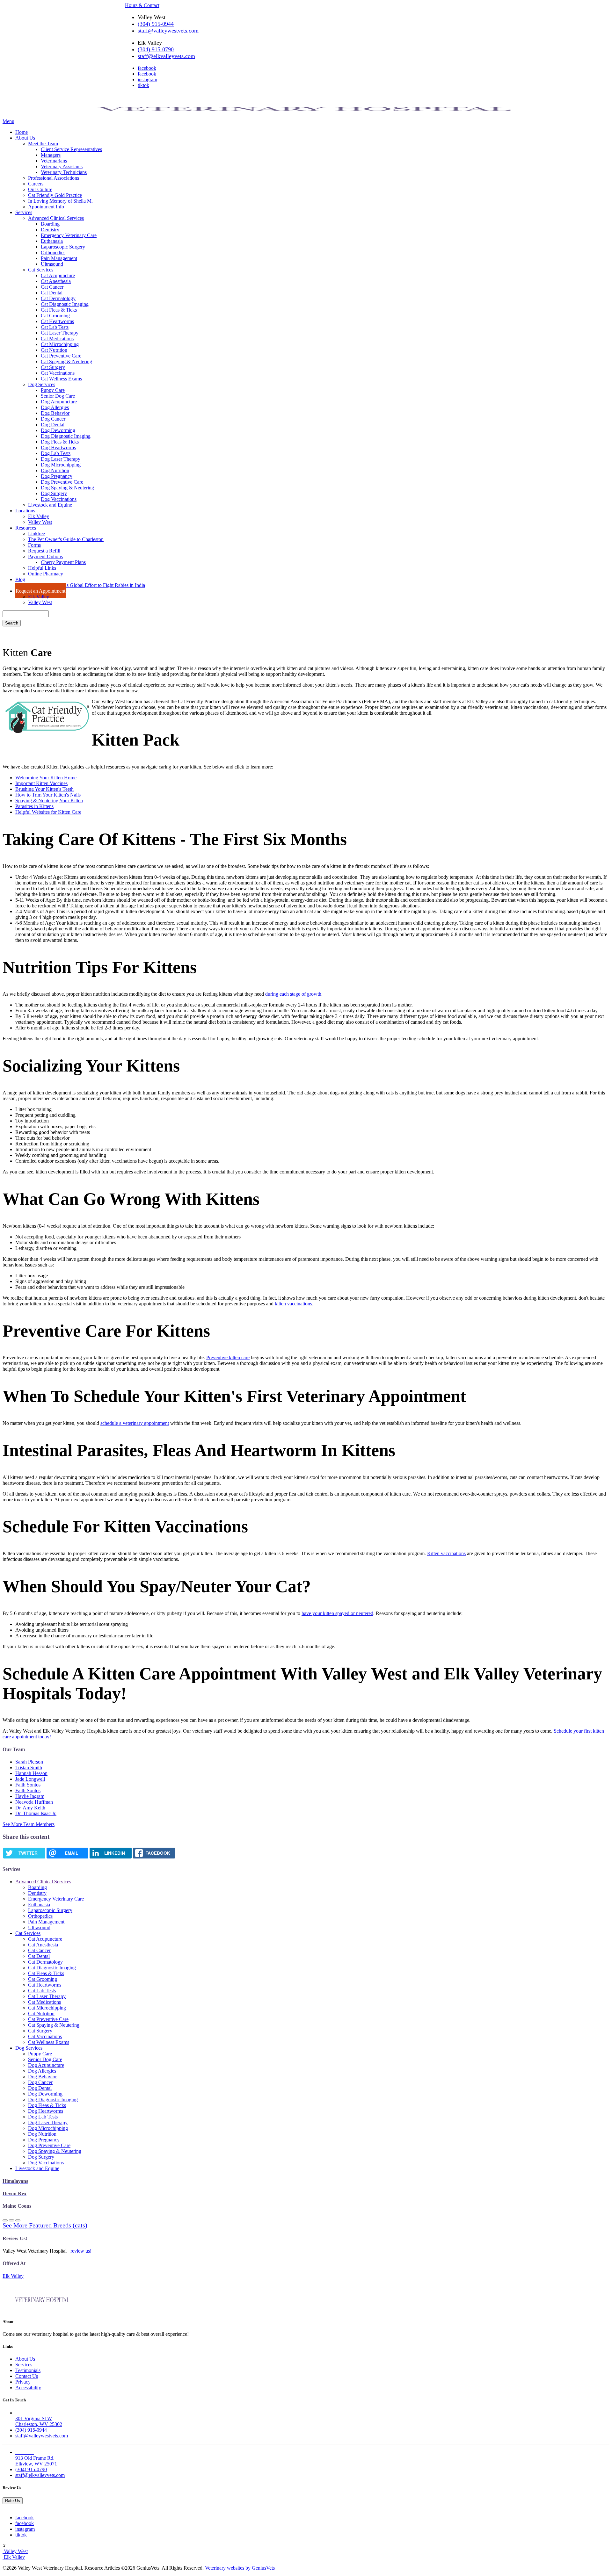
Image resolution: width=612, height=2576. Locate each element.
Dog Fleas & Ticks (60, 442)
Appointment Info (46, 207)
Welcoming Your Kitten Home (46, 778)
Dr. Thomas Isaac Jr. (36, 1813)
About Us (25, 138)
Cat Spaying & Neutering (66, 361)
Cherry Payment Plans (63, 562)
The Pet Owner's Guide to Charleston (66, 539)
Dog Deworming (58, 430)
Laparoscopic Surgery (63, 247)
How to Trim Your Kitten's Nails (48, 795)
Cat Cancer (52, 287)
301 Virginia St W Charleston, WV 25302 (39, 2418)
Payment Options (45, 556)
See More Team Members (29, 1824)
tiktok (143, 85)
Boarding (50, 224)
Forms (34, 545)
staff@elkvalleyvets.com (166, 56)
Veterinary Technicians (64, 172)
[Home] (306, 115)
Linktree (36, 534)
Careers (36, 184)
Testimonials (28, 2370)
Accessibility (28, 2388)
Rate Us (13, 2501)
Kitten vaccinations (446, 1553)
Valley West (40, 522)
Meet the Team (43, 144)
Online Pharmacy (46, 574)
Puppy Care (53, 390)
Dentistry (50, 230)
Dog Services (42, 384)
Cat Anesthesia (56, 281)
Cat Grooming (55, 316)
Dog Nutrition (55, 470)
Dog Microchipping (61, 465)
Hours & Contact (142, 5)
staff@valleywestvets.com (168, 31)
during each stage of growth (293, 994)
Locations (25, 511)
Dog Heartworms (58, 447)
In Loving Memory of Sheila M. (60, 201)
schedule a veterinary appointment (135, 1423)
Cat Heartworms (57, 321)
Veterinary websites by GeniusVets (240, 2568)
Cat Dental (52, 293)
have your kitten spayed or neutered (337, 1613)
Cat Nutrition (54, 350)
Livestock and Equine (50, 505)
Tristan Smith (29, 1768)
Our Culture (40, 189)
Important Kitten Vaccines (41, 783)
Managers (51, 155)
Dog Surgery (54, 493)
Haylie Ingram (30, 1796)
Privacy (23, 2382)
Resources (26, 528)
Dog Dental (53, 425)
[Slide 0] (5, 2220)
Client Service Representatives (71, 149)
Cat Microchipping (60, 344)
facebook (147, 68)
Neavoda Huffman (34, 1802)
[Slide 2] (18, 2220)
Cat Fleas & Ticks (59, 310)
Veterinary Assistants (62, 166)
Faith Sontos (28, 1785)
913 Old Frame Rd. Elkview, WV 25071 (36, 2458)
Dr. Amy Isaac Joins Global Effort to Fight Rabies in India (87, 585)
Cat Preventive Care (61, 356)
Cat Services (41, 270)
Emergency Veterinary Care (69, 235)
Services (24, 212)
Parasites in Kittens (34, 806)
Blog (20, 579)
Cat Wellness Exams (61, 379)
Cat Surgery (53, 367)
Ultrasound (52, 264)
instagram (147, 79)
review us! (80, 2251)
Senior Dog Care (58, 396)
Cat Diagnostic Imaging (65, 304)
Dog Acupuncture (59, 402)
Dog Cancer (53, 419)
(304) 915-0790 (156, 49)
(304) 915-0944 (156, 24)
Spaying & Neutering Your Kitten (49, 801)
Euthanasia (52, 241)
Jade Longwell (30, 1779)
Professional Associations (54, 178)
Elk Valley (39, 516)
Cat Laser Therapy (60, 333)
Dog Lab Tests (56, 453)
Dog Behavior (55, 413)
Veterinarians (54, 161)
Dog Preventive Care (62, 482)
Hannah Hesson (31, 1773)
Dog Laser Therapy (61, 459)
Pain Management (59, 258)
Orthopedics (53, 253)
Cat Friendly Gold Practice (55, 195)
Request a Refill (44, 551)
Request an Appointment (40, 591)
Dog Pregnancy (57, 476)
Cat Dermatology (58, 298)
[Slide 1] (11, 2220)
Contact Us (27, 2376)
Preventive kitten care (228, 1357)
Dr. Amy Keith (30, 1808)
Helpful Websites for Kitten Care (48, 812)
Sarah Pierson (29, 1762)
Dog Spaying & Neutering (67, 488)
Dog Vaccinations (59, 499)
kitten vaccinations (293, 1304)
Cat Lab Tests (55, 327)
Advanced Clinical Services (56, 218)
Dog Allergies (55, 407)
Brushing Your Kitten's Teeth (44, 789)
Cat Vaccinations (58, 373)
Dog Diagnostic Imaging (66, 436)
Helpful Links (42, 568)
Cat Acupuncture (58, 275)
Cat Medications (57, 339)
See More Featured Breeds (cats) (45, 2225)
